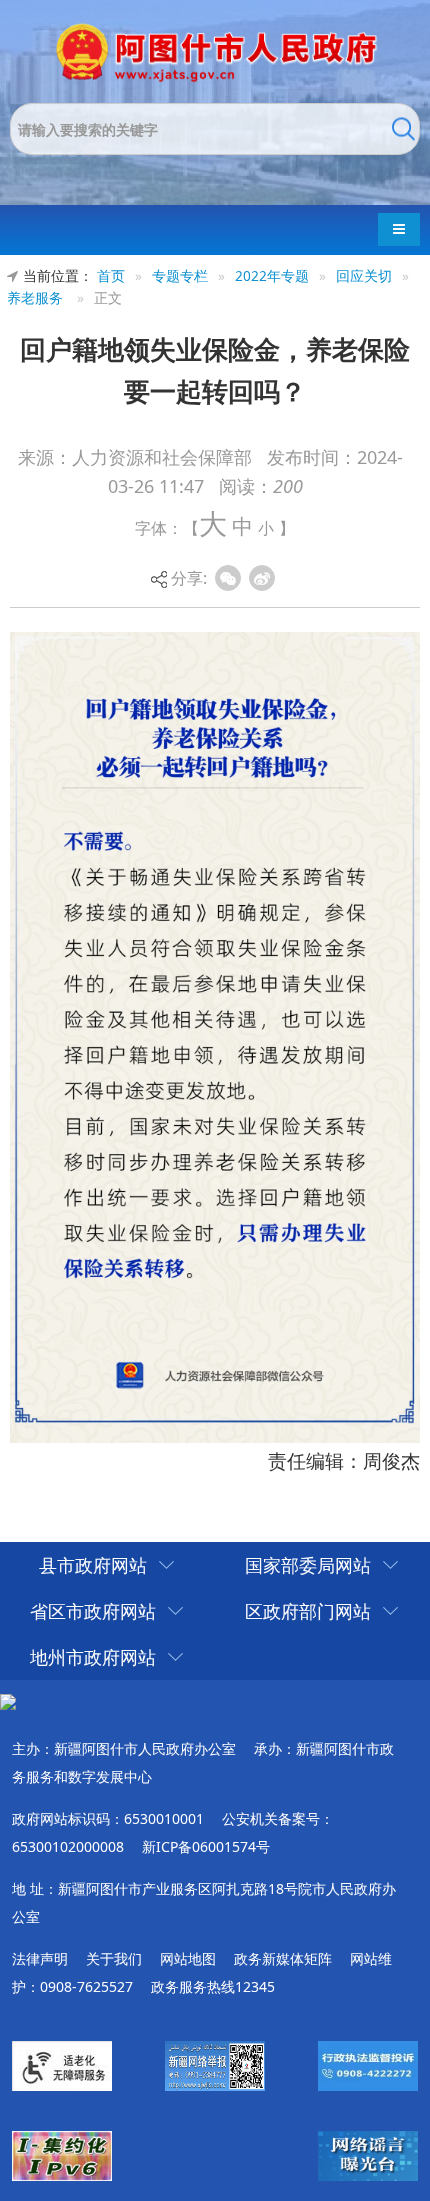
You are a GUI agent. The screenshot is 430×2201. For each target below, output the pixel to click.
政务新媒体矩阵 (283, 1958)
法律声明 (40, 1958)
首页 (111, 275)
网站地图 (188, 1958)
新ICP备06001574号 (206, 1846)
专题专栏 (180, 275)
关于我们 (114, 1958)
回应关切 (364, 275)
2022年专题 (272, 275)
